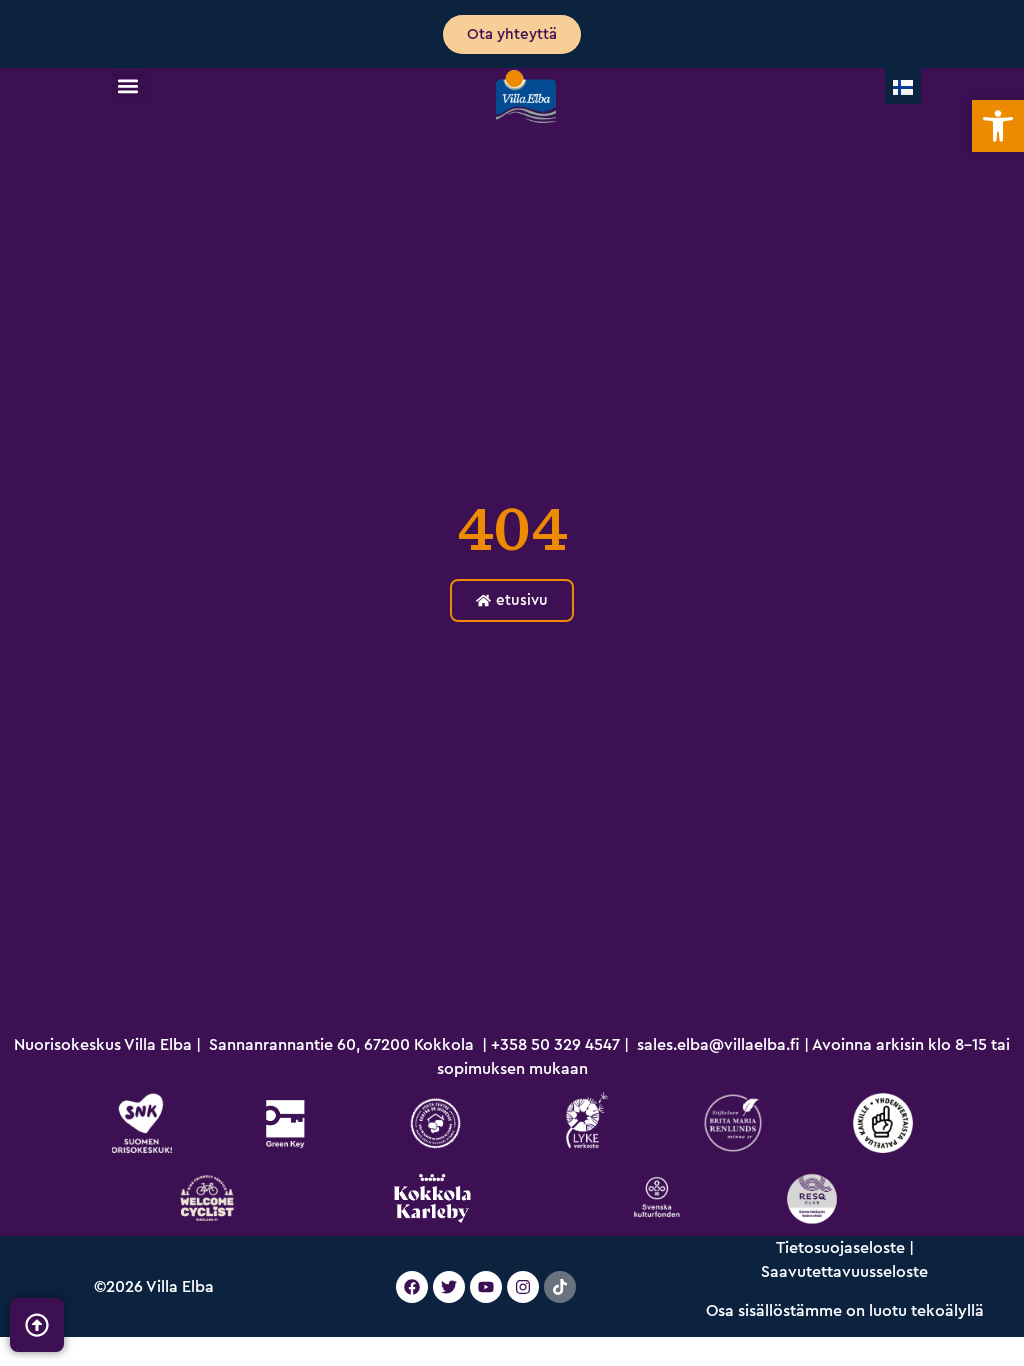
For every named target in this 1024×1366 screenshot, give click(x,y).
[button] (128, 86)
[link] (998, 126)
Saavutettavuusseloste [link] (844, 1272)
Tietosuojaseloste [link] (840, 1248)
